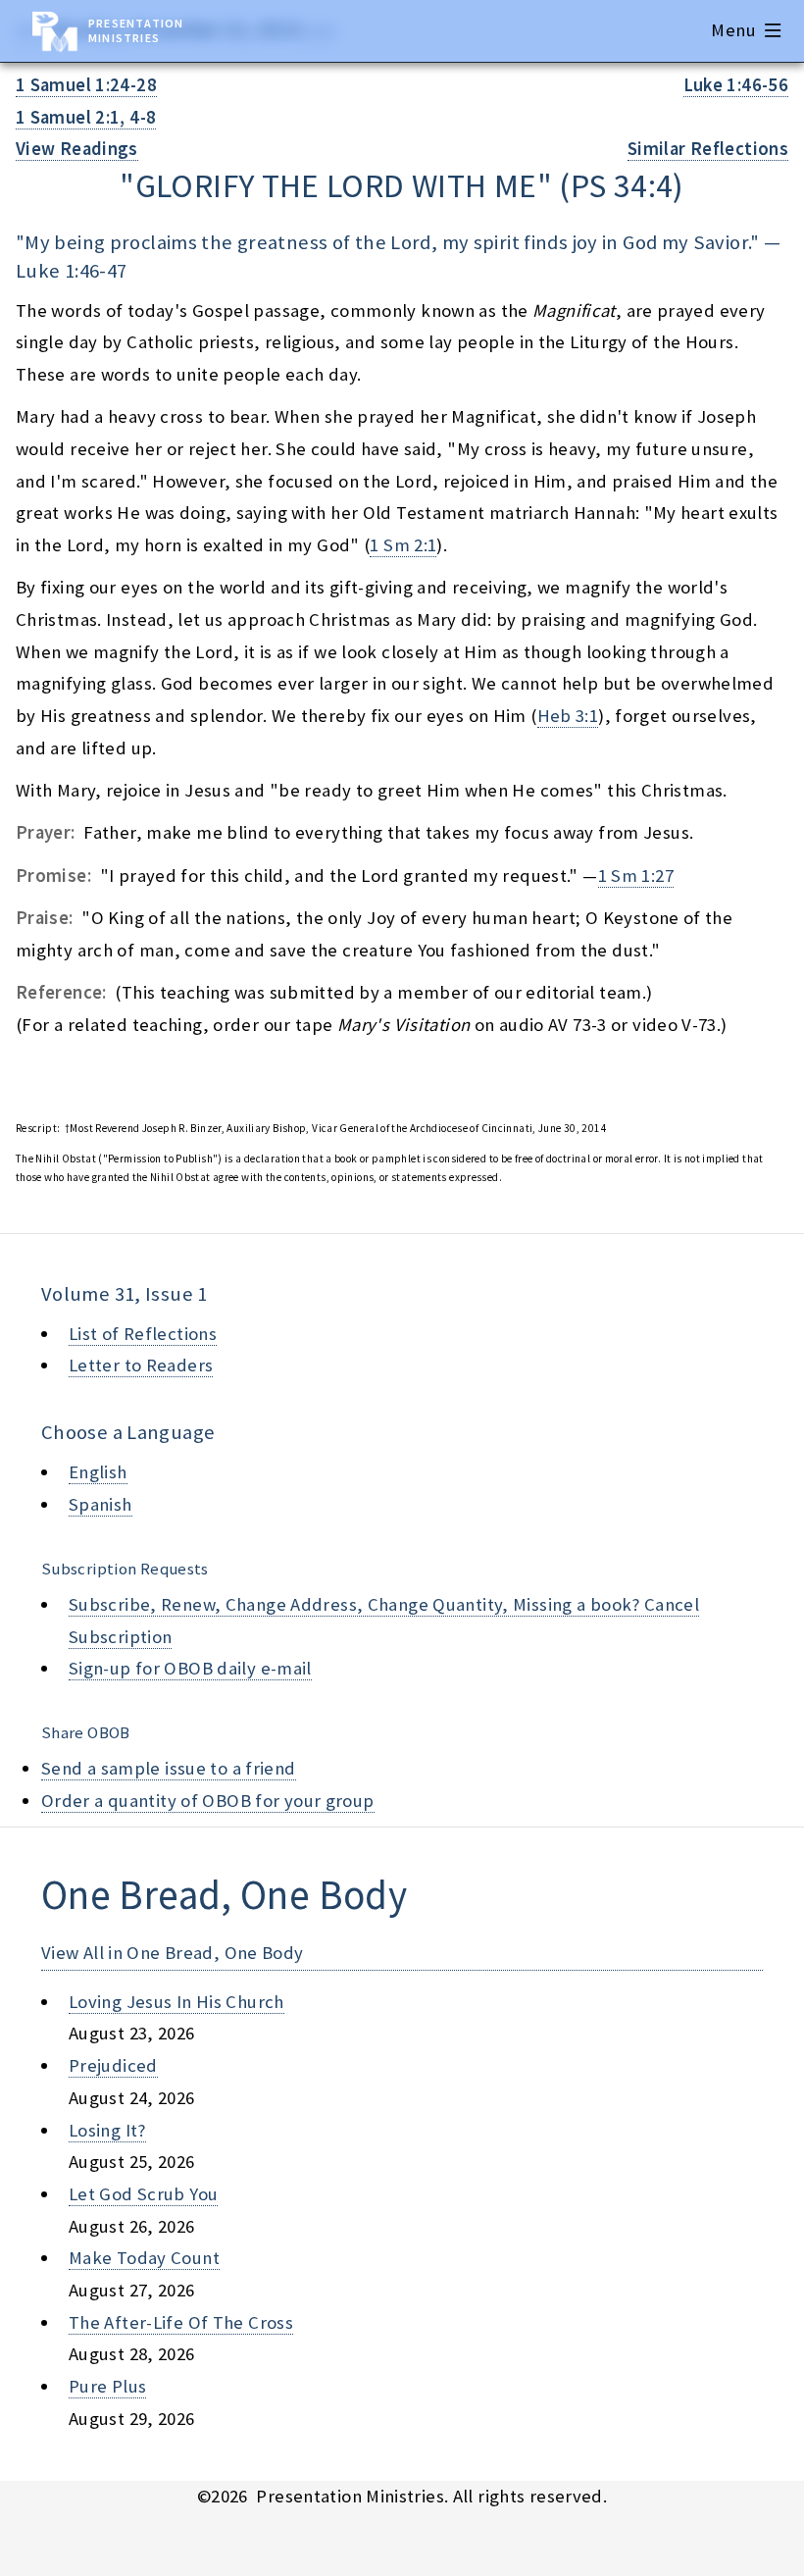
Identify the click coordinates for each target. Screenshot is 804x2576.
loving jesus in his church (176, 2002)
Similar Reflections (708, 149)
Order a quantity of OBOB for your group (208, 1801)
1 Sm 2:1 (403, 545)
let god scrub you (143, 2194)
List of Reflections (143, 1334)
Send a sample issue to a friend (169, 1768)
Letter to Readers (141, 1365)
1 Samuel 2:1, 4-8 (86, 117)
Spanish (100, 1504)
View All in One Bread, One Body (173, 1953)
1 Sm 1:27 (636, 876)
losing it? (107, 2130)
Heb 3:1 (568, 716)
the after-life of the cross (181, 2322)
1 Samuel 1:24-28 (86, 85)
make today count (144, 2258)
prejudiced (113, 2065)
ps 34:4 (622, 185)
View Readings (77, 149)
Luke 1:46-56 (736, 85)
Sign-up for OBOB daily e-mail (190, 1668)
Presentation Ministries (136, 30)
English (98, 1472)
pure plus (107, 2386)
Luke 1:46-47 (71, 271)
